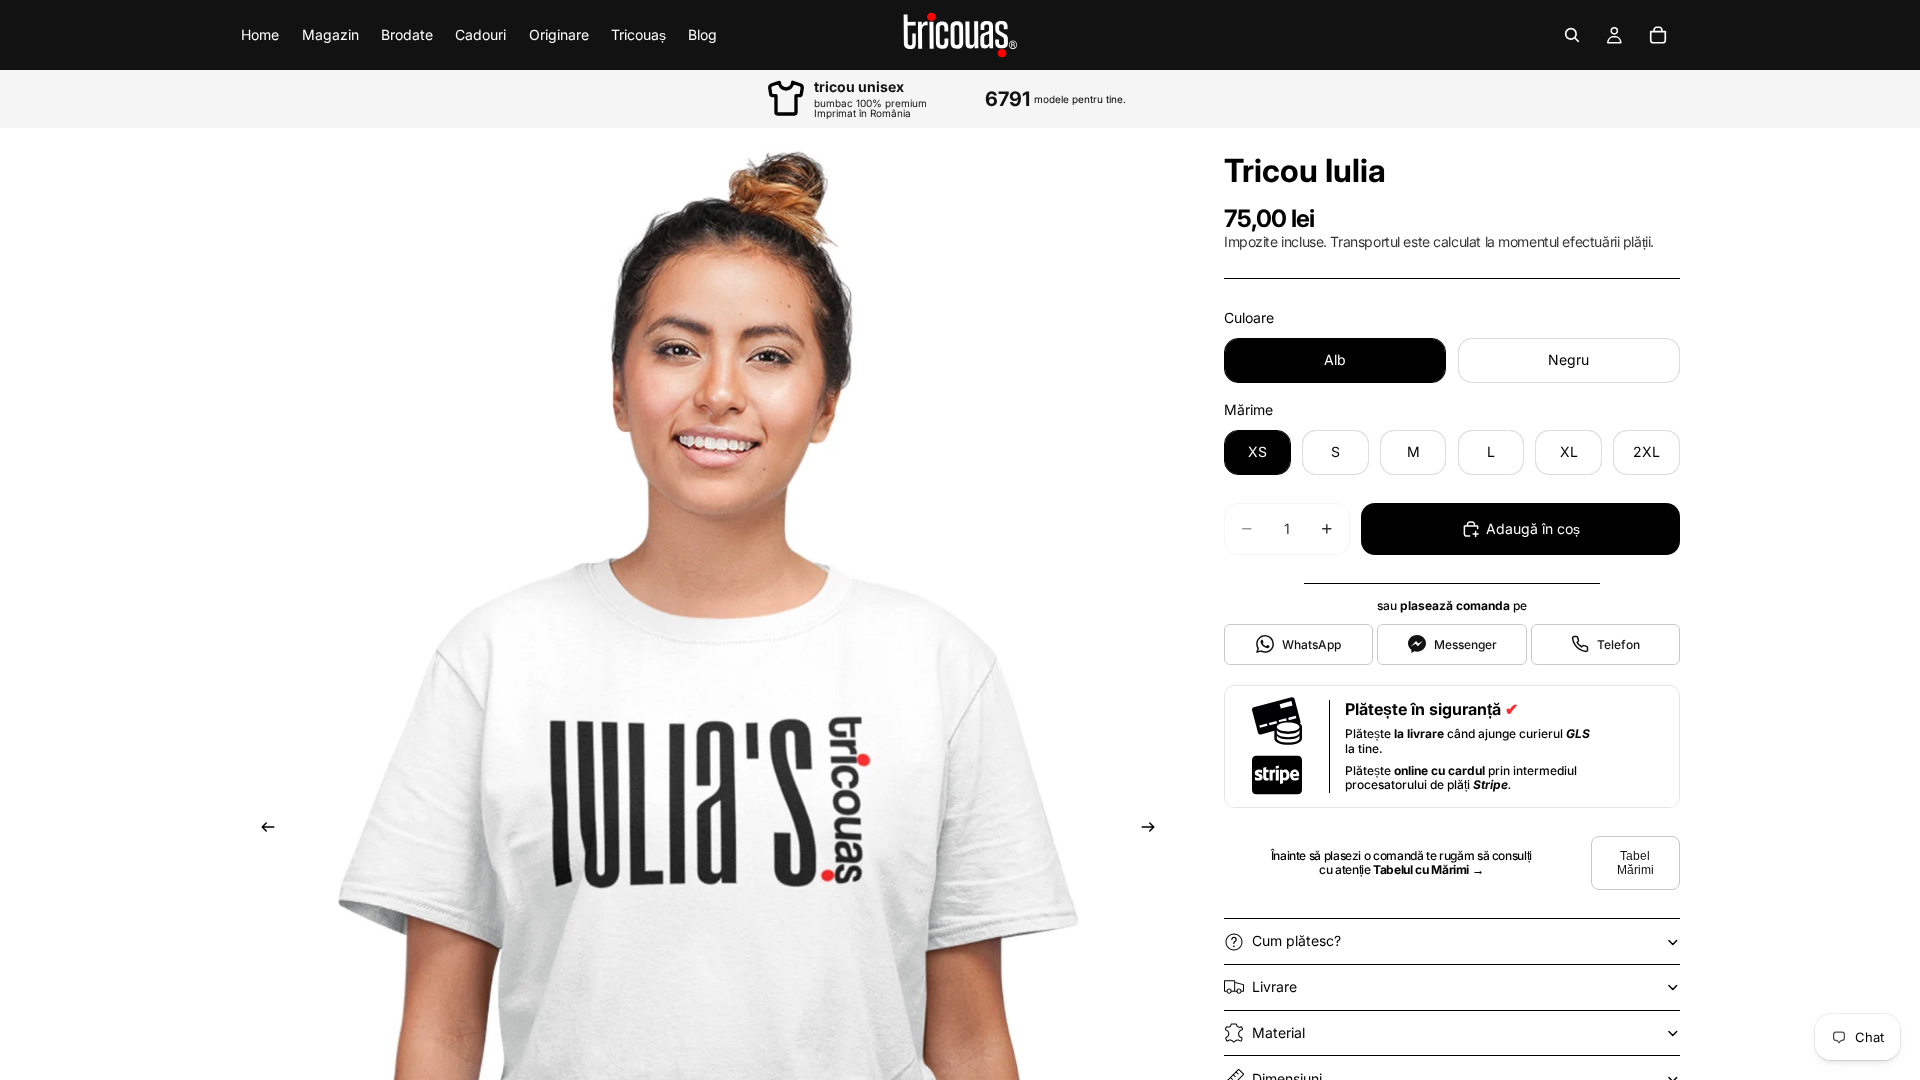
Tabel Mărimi (1635, 863)
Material (1278, 1032)
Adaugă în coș (1533, 528)
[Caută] (1572, 35)
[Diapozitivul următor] (1154, 830)
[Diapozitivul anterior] (262, 830)
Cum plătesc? (1296, 940)
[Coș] (1658, 35)
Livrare (1274, 986)
